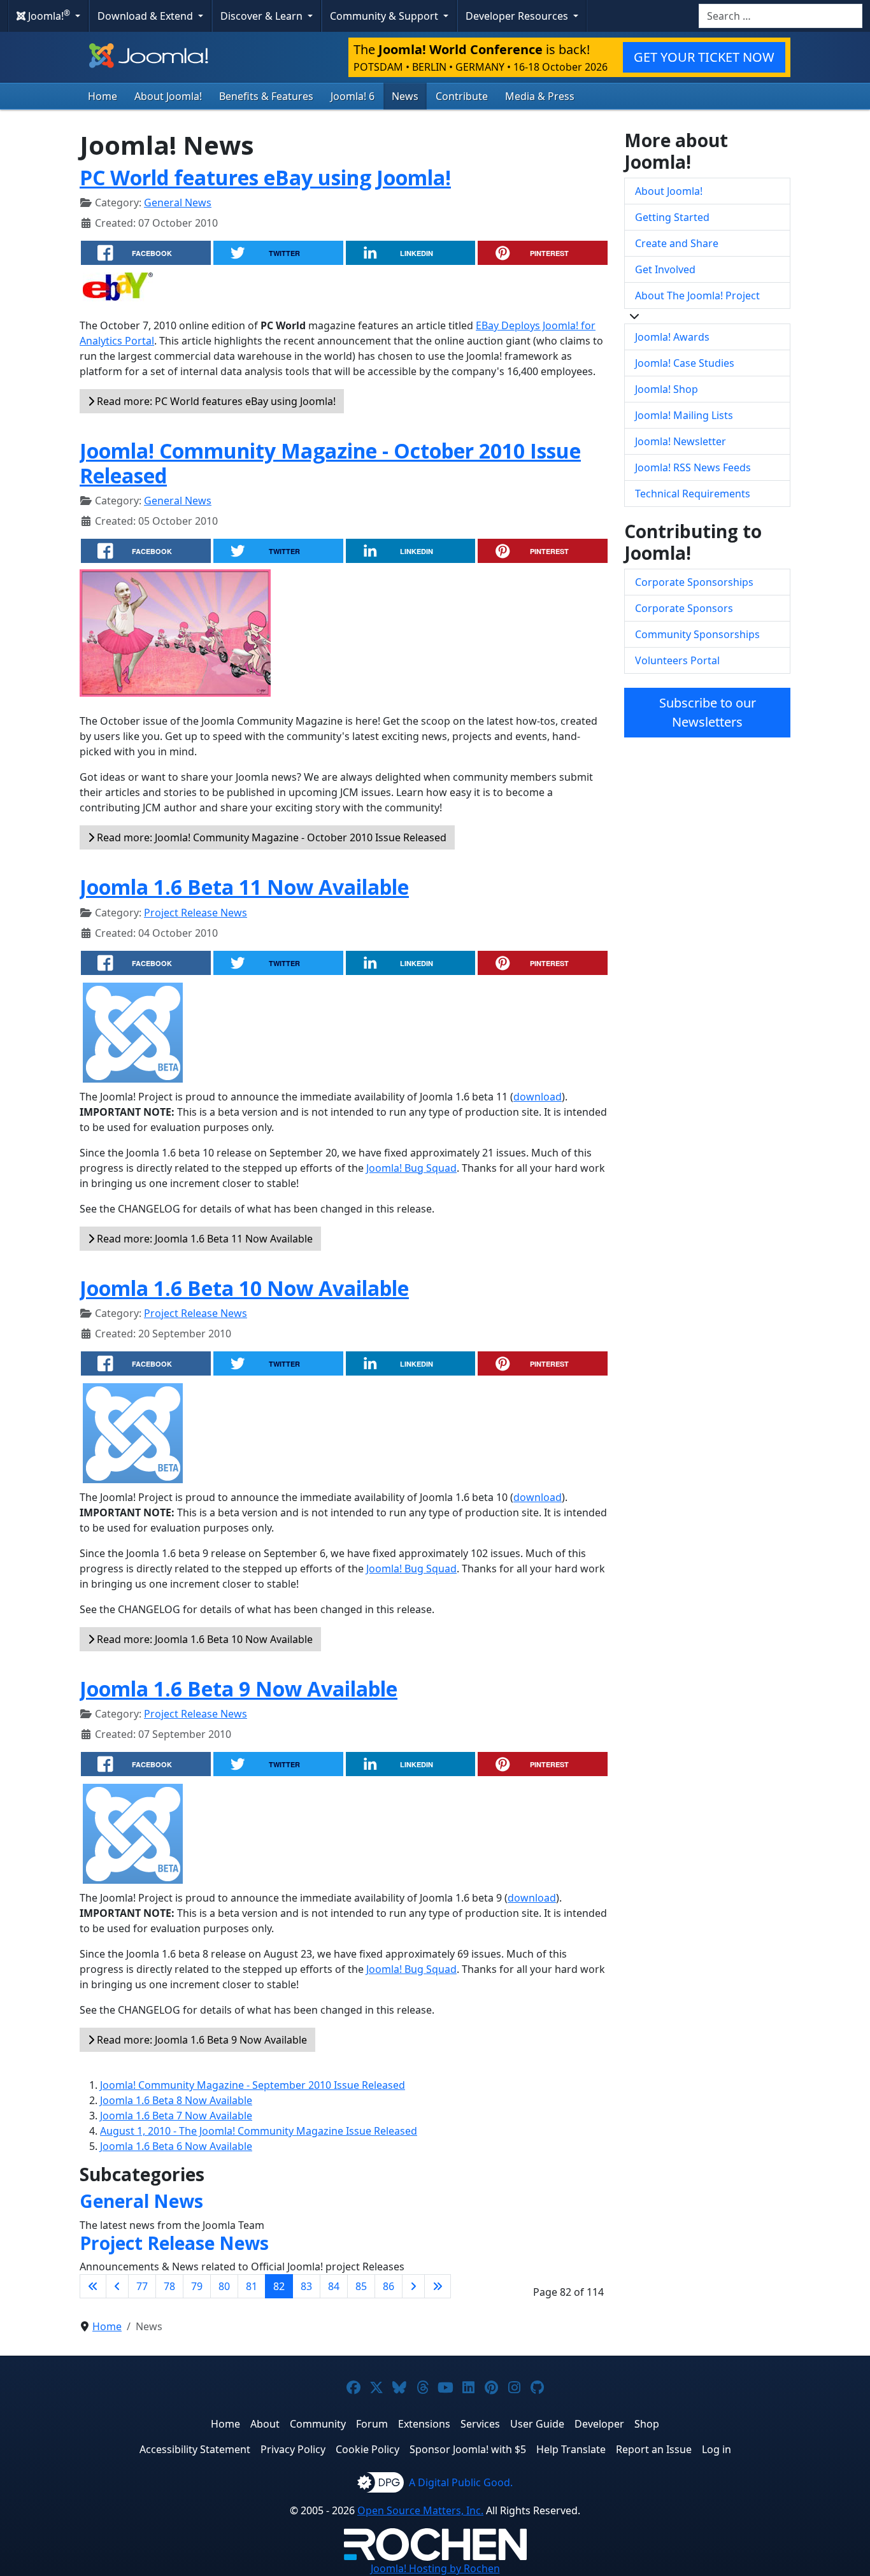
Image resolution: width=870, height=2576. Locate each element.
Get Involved (665, 269)
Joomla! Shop (667, 389)
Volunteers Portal (677, 660)
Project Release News (196, 913)
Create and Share (677, 243)
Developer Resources (518, 16)
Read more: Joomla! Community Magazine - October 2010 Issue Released (270, 837)
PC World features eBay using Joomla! (265, 177)
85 (361, 2286)
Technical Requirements (693, 494)
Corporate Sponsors (684, 608)
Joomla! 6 (353, 96)
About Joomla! (168, 96)
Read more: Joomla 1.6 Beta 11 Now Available (203, 1239)
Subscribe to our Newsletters (708, 712)
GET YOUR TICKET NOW (704, 57)
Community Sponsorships (697, 634)
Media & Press (540, 96)
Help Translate (571, 2449)
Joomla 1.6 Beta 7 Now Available (176, 2116)
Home (103, 96)
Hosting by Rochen (435, 2568)
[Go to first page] (93, 2286)
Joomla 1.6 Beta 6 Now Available (176, 2146)
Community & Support (385, 16)
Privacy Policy (293, 2449)
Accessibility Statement (195, 2449)
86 (389, 2286)
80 (224, 2286)
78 (169, 2286)
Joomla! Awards (672, 337)
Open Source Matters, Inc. (420, 2510)
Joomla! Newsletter (681, 441)
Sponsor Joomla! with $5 (468, 2449)
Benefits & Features (266, 96)
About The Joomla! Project (697, 295)
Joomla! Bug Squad (411, 1168)
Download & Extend (146, 16)
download (538, 1097)
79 (197, 2286)
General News (178, 203)
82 (279, 2286)
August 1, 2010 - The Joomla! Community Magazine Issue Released (259, 2131)
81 (252, 2286)
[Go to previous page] (117, 2286)
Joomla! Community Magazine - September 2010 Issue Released (253, 2085)
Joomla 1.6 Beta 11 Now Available (244, 887)
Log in (717, 2449)
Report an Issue (654, 2449)
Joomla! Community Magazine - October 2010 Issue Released (330, 463)
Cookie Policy (367, 2449)
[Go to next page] (413, 2286)
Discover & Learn (263, 16)
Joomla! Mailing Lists (684, 415)
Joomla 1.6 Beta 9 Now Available (239, 1689)
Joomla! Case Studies (685, 363)
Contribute (462, 96)
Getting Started (672, 217)
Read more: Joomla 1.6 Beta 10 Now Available (203, 1639)
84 (334, 2286)
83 (306, 2286)
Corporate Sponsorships (694, 582)
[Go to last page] (438, 2286)
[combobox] (781, 16)
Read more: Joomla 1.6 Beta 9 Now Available (201, 2040)
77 (142, 2286)
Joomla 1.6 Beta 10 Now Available (244, 1288)
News (405, 96)
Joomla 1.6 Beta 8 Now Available (176, 2100)
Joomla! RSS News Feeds (693, 467)
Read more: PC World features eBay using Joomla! (215, 401)
